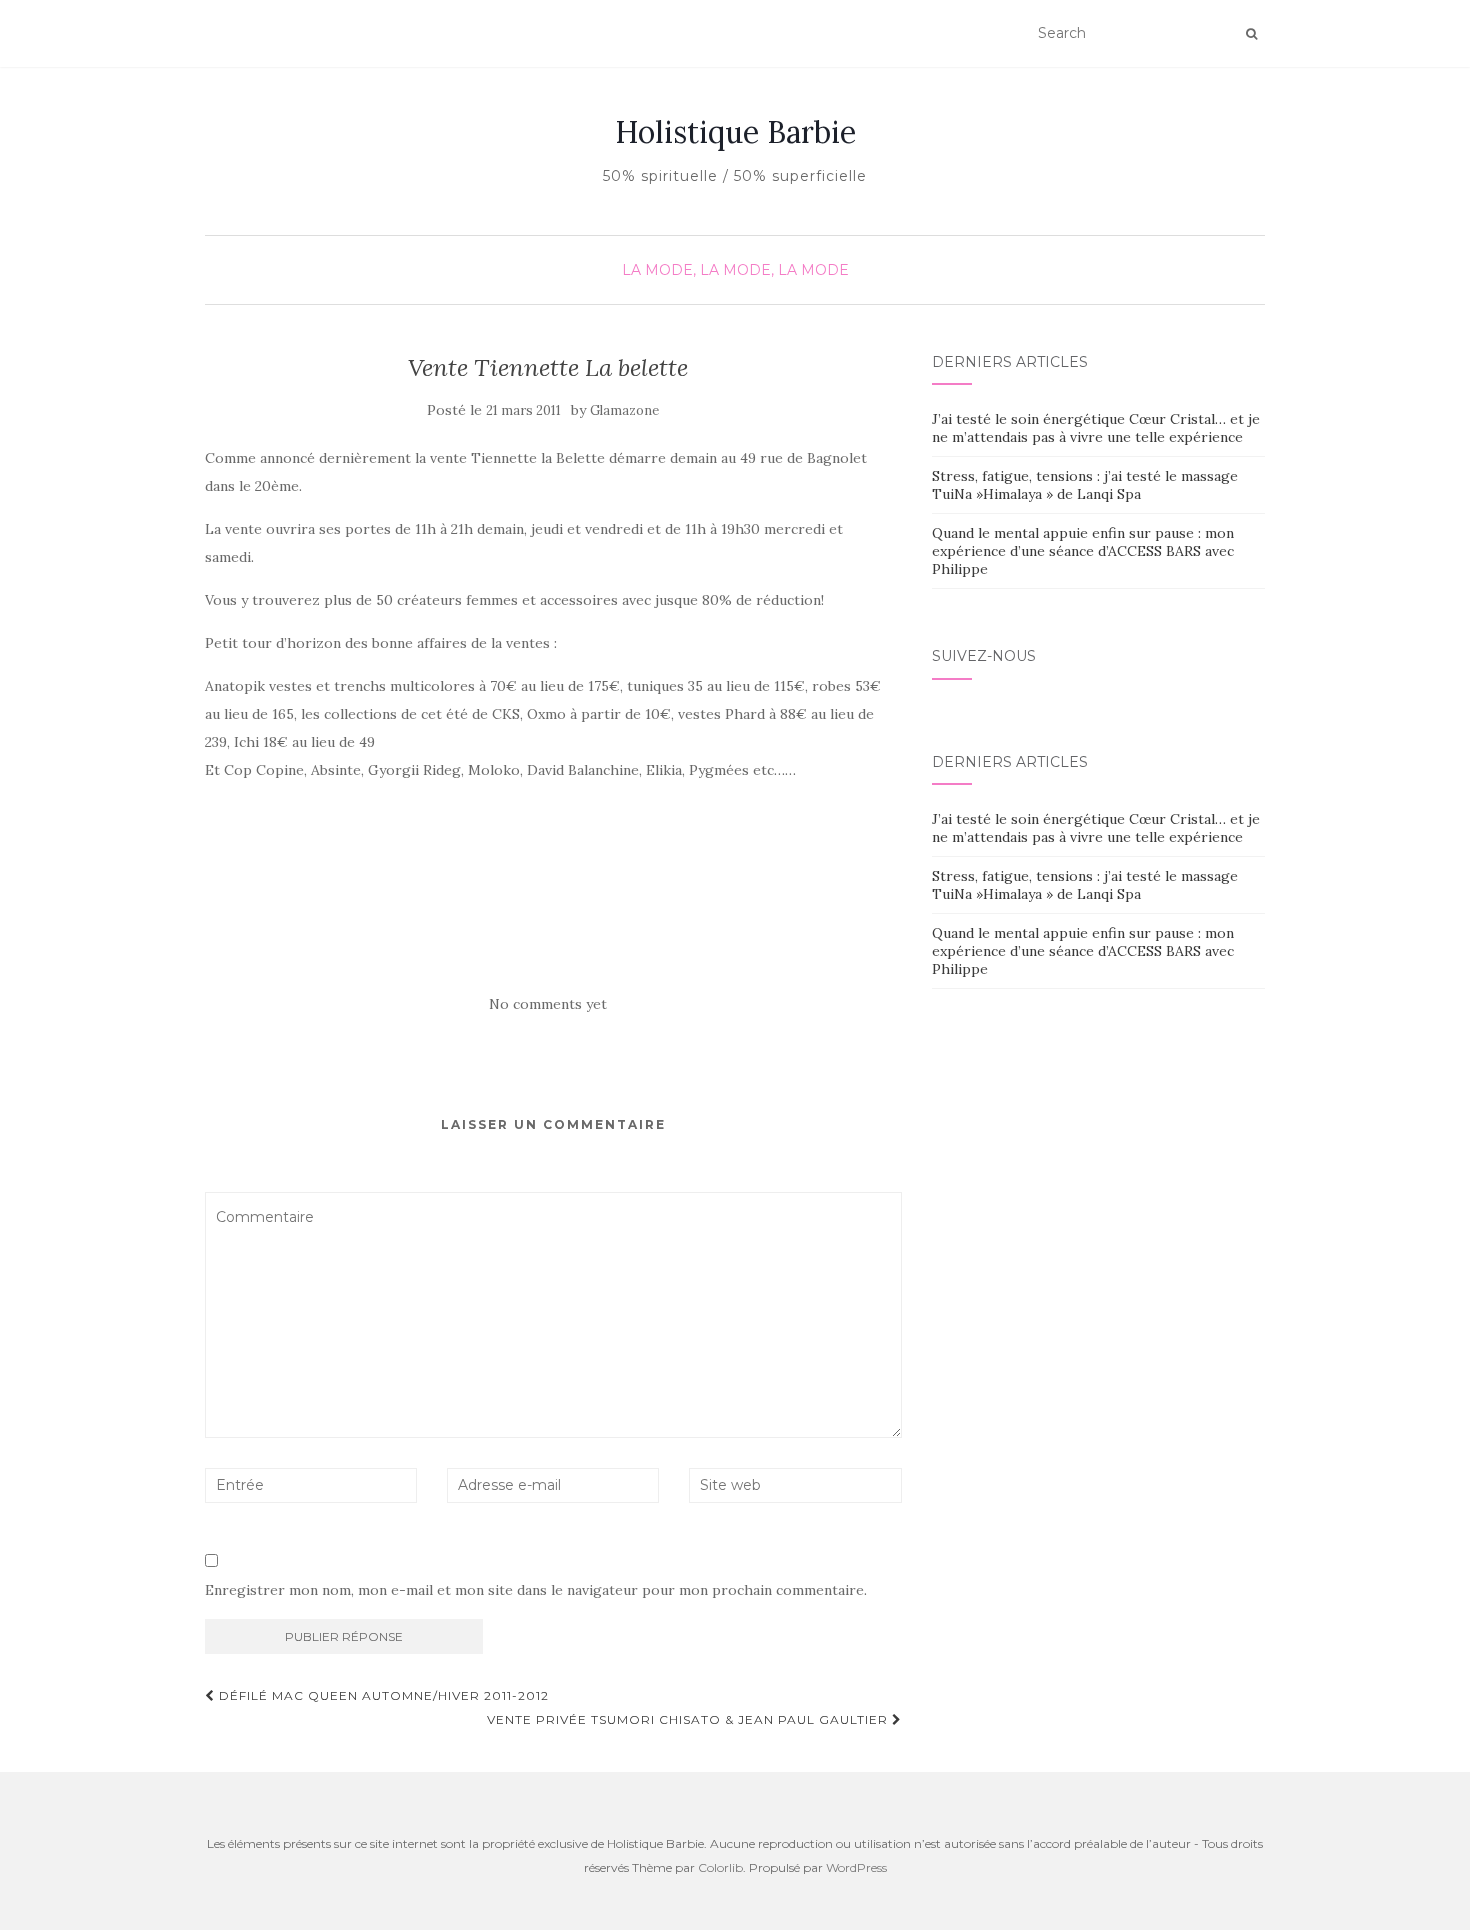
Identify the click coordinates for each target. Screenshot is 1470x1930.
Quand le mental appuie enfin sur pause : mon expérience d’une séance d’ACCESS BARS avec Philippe (1083, 551)
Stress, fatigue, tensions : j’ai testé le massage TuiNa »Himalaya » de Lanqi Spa (1085, 485)
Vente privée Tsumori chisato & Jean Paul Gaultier (689, 1719)
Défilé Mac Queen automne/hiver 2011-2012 (382, 1695)
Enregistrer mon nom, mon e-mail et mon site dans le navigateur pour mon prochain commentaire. (536, 1590)
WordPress (856, 1867)
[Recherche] (1251, 34)
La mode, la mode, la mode (735, 270)
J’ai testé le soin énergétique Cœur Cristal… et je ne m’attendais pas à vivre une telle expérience (1096, 428)
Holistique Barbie (735, 132)
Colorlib (720, 1867)
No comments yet (548, 1004)
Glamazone (624, 410)
